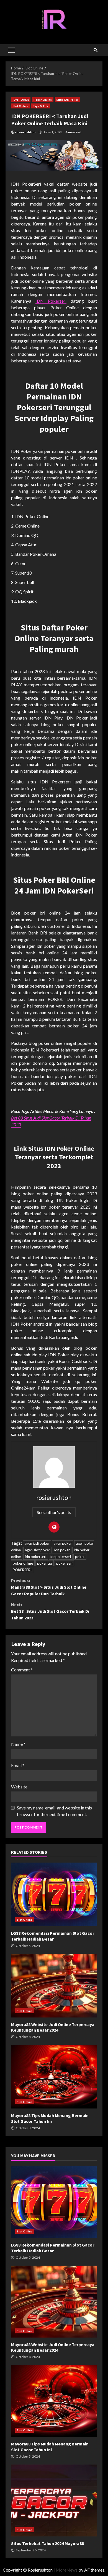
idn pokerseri (36, 1557)
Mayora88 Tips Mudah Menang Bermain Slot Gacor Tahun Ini (54, 2077)
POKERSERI (22, 1570)
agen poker (63, 1543)
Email (18, 1765)
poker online (23, 1563)
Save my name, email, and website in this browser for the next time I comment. (54, 1811)
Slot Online (20, 106)
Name (18, 1744)
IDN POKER (21, 100)
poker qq (45, 1563)
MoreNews (67, 2570)
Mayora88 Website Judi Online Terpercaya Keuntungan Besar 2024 (54, 1986)
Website (19, 1787)
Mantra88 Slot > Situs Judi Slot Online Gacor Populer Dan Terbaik (49, 1587)
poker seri (64, 1563)
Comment (22, 1670)
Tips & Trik (41, 106)
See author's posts (54, 1512)
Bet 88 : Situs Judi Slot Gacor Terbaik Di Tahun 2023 (50, 1611)
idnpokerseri (61, 1557)
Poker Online (43, 100)
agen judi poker (37, 1543)
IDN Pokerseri (51, 301)
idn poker (62, 1550)
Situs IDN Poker (67, 100)
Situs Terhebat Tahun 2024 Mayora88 (54, 2500)
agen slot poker (38, 1550)
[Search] (96, 50)
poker (80, 1557)
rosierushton (25, 132)
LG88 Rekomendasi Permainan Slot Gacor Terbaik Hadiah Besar (54, 1894)
